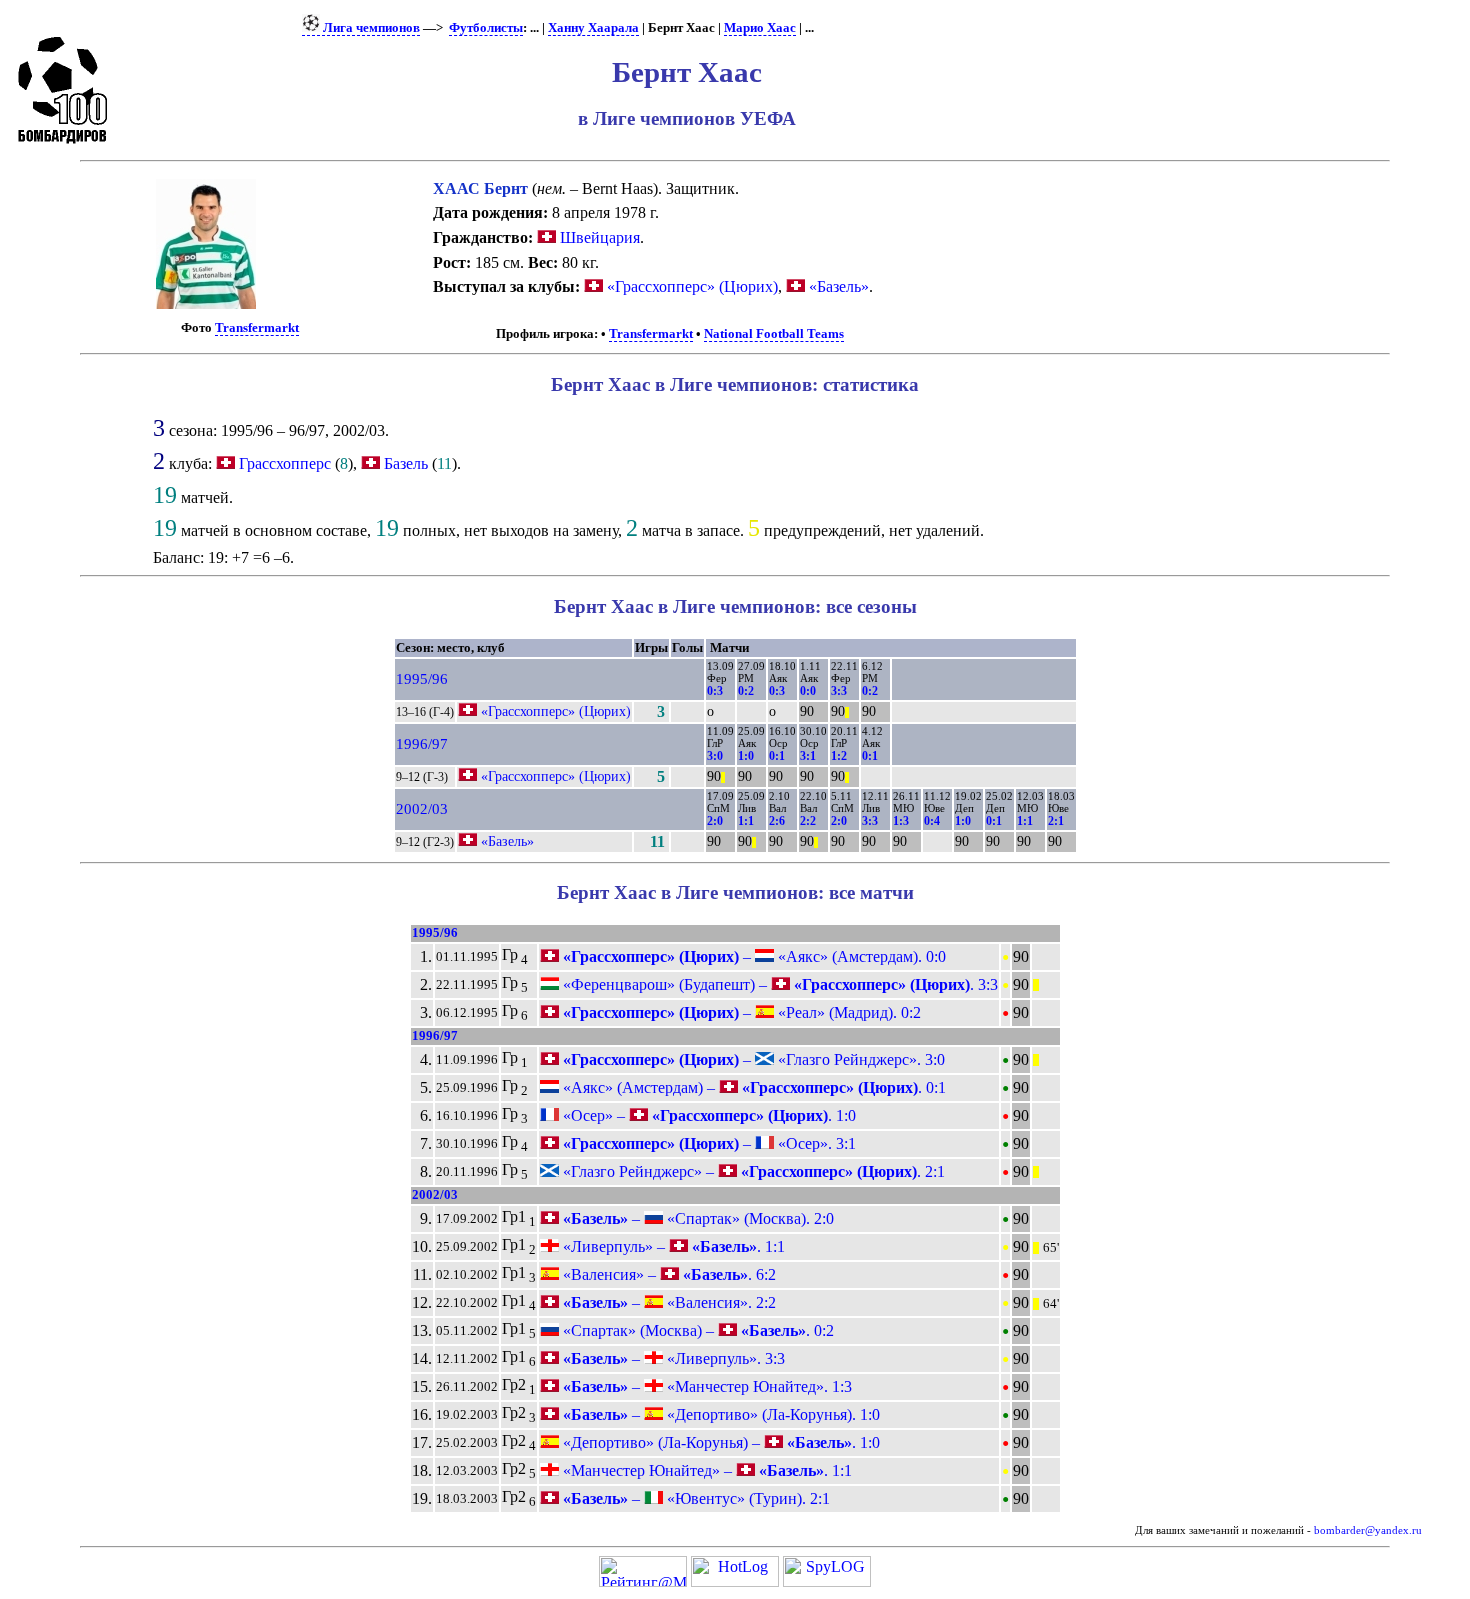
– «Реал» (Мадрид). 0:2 (740, 1012)
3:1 (808, 756)
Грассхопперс (285, 463)
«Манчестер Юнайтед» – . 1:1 (705, 1470)
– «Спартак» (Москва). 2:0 (696, 1218)
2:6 (777, 821)
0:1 (777, 756)
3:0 (715, 756)
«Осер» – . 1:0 (707, 1115)
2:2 (808, 821)
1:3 (901, 821)
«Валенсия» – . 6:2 (667, 1274)
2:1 (1056, 821)
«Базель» (837, 286)
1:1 (746, 821)
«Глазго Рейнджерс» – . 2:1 (752, 1171)
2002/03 (422, 809)
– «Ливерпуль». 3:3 (672, 1358)
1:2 (839, 756)
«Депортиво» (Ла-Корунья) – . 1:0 (719, 1442)
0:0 (808, 691)
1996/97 (422, 744)
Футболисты (486, 28)
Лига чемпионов (370, 28)
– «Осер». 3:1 (707, 1143)
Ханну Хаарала (593, 28)
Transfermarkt (257, 328)
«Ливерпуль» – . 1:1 (672, 1246)
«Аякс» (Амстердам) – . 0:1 (752, 1087)
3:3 (839, 691)
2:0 (715, 821)
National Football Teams (774, 334)
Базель (406, 463)
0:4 (932, 821)
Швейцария (598, 237)
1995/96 (422, 679)
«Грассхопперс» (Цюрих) (690, 286)
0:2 (746, 691)
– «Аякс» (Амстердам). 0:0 (752, 956)
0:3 (715, 691)
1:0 (746, 756)
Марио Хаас (760, 28)
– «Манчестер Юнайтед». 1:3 (705, 1386)
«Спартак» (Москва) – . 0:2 (696, 1330)
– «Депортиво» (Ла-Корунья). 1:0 (719, 1414)
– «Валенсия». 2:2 (667, 1302)
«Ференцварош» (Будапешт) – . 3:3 (778, 984)
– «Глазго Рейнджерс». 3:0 (752, 1059)
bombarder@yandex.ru (1368, 1530)
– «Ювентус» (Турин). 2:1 (694, 1498)
